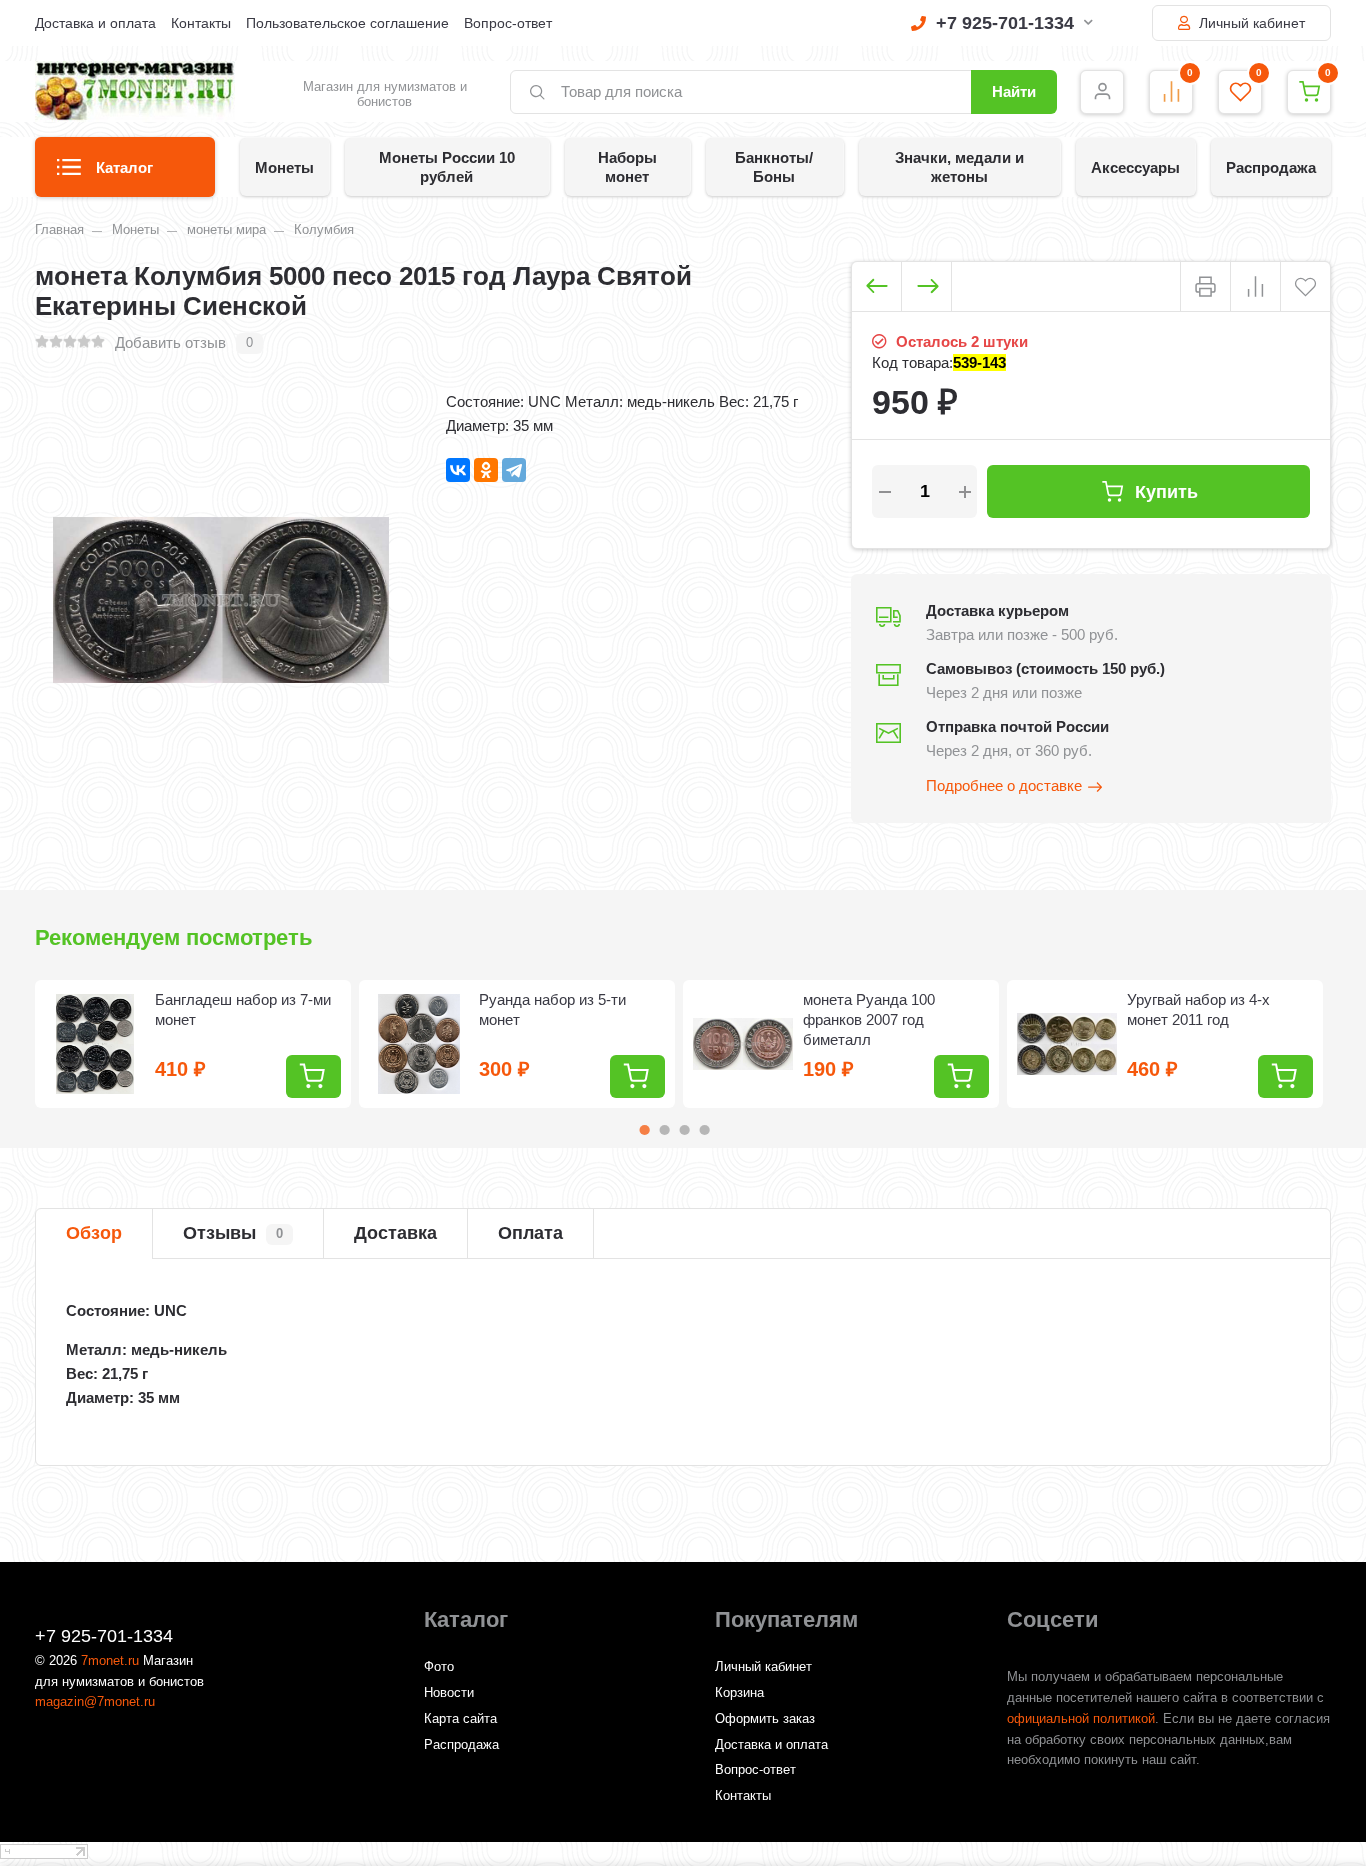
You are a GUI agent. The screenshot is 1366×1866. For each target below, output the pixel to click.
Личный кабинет (1250, 23)
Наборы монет (627, 167)
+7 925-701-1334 (1005, 23)
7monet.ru (110, 1660)
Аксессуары (1135, 167)
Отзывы (233, 1233)
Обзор (94, 1233)
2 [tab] (665, 1130)
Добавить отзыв (170, 342)
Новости (449, 1692)
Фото (439, 1666)
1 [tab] (645, 1130)
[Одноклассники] (486, 470)
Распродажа (1271, 167)
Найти (1014, 91)
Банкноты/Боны (774, 167)
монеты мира (226, 229)
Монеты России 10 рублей (447, 167)
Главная (59, 229)
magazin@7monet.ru (95, 1701)
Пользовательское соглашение (347, 23)
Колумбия (324, 229)
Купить (1166, 491)
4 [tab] (705, 1130)
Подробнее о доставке (1004, 785)
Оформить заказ (765, 1718)
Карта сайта (460, 1718)
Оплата (530, 1233)
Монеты (284, 167)
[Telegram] (514, 470)
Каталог (124, 167)
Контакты (201, 23)
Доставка (395, 1233)
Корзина (739, 1692)
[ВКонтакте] (458, 470)
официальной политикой (1081, 1718)
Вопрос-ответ (508, 23)
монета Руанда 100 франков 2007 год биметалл (869, 1019)
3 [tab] (685, 1130)
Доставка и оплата (95, 23)
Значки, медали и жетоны (959, 167)
